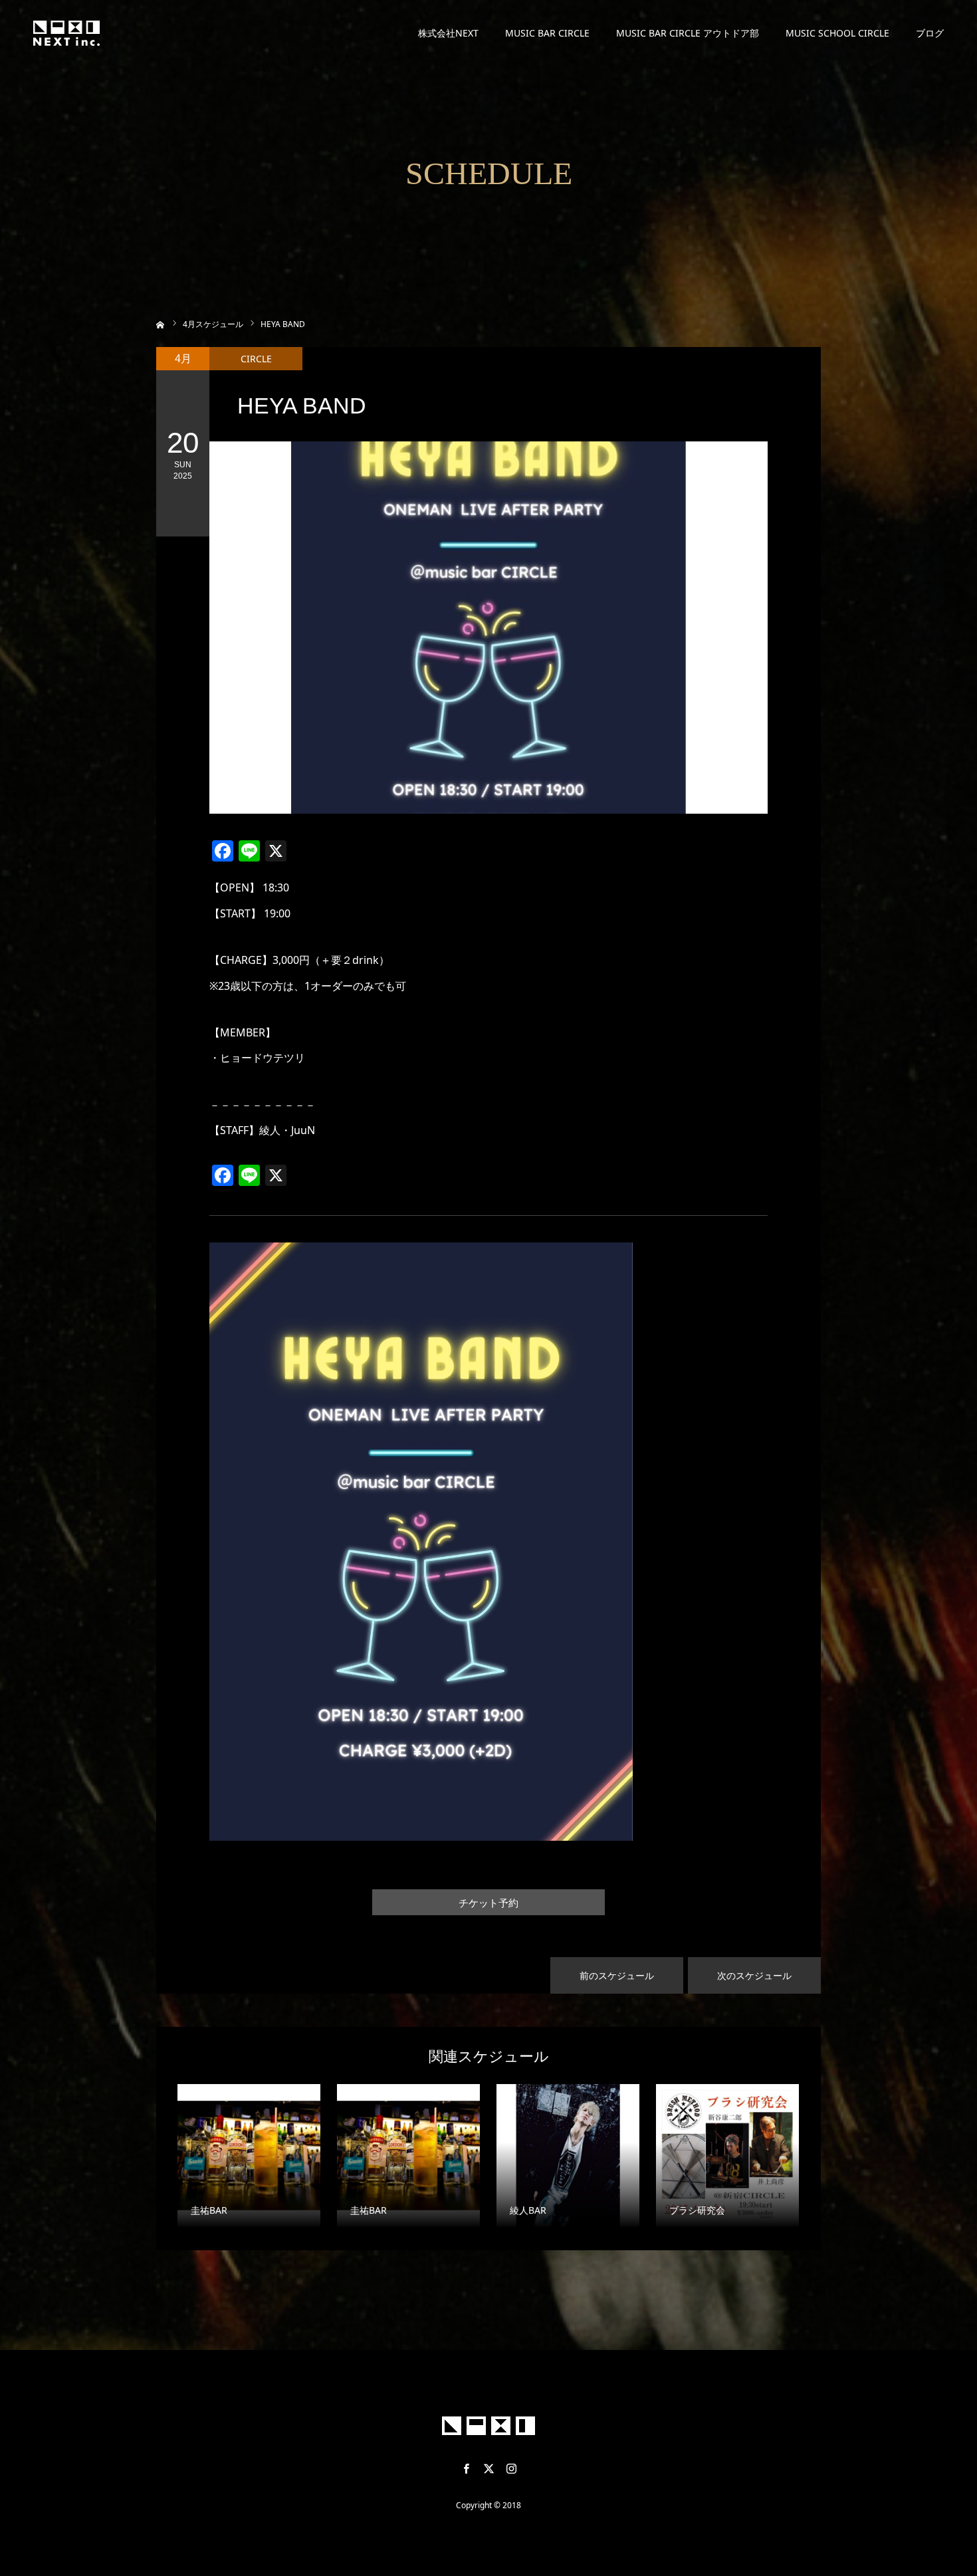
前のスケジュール (617, 1975)
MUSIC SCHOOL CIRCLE (837, 33)
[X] (489, 2468)
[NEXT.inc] (66, 33)
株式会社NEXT (448, 33)
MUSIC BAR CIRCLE (547, 33)
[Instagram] (511, 2468)
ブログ (930, 33)
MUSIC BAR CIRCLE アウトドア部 (688, 33)
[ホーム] (161, 323)
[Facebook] (466, 2468)
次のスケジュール (754, 1975)
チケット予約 (489, 1903)
